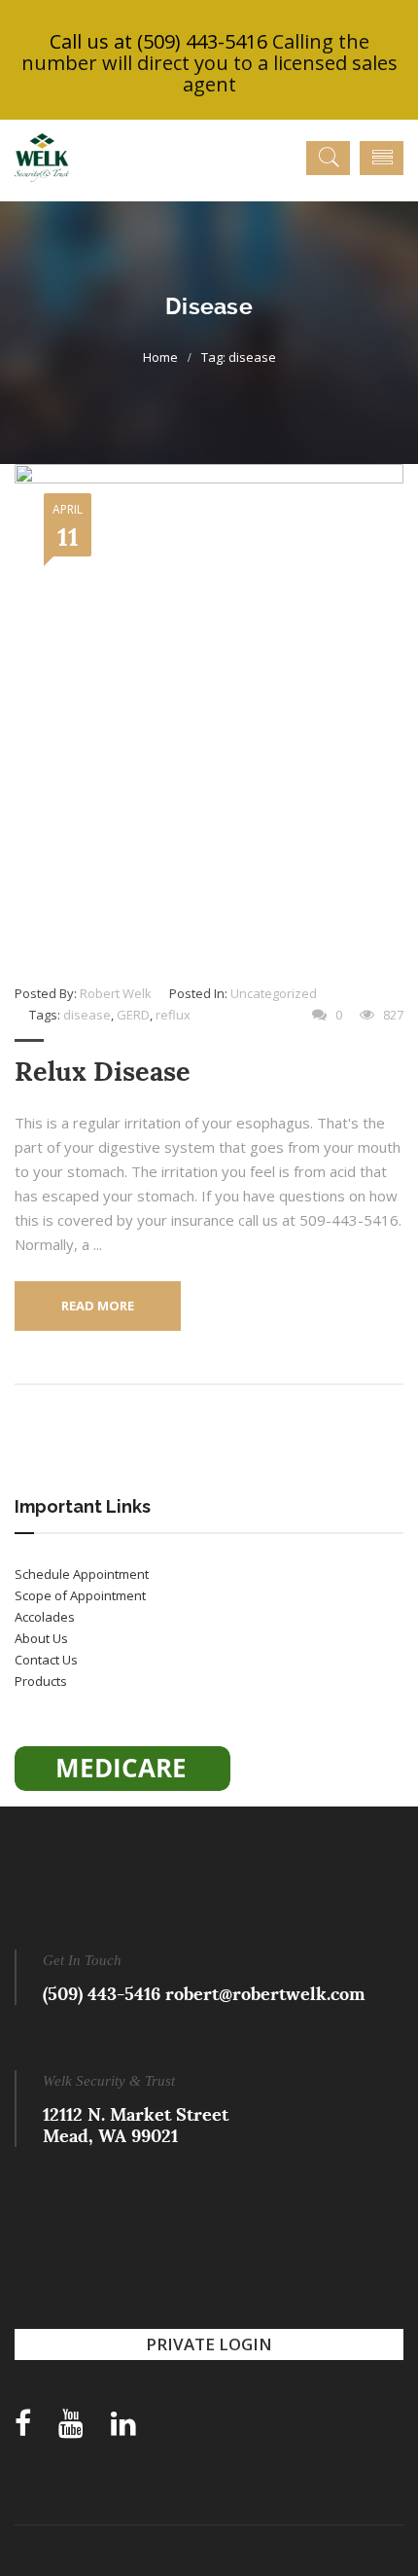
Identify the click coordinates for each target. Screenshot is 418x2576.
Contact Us (46, 1660)
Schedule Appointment (82, 1574)
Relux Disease (103, 1072)
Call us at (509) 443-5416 (158, 41)
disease (87, 1015)
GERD (133, 1015)
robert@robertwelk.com (265, 1994)
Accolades (45, 1617)
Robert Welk (116, 993)
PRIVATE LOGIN (209, 2344)
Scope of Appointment (80, 1595)
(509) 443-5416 (102, 1994)
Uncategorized (274, 993)
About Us (41, 1638)
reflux (173, 1015)
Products (41, 1681)
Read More (98, 1306)
